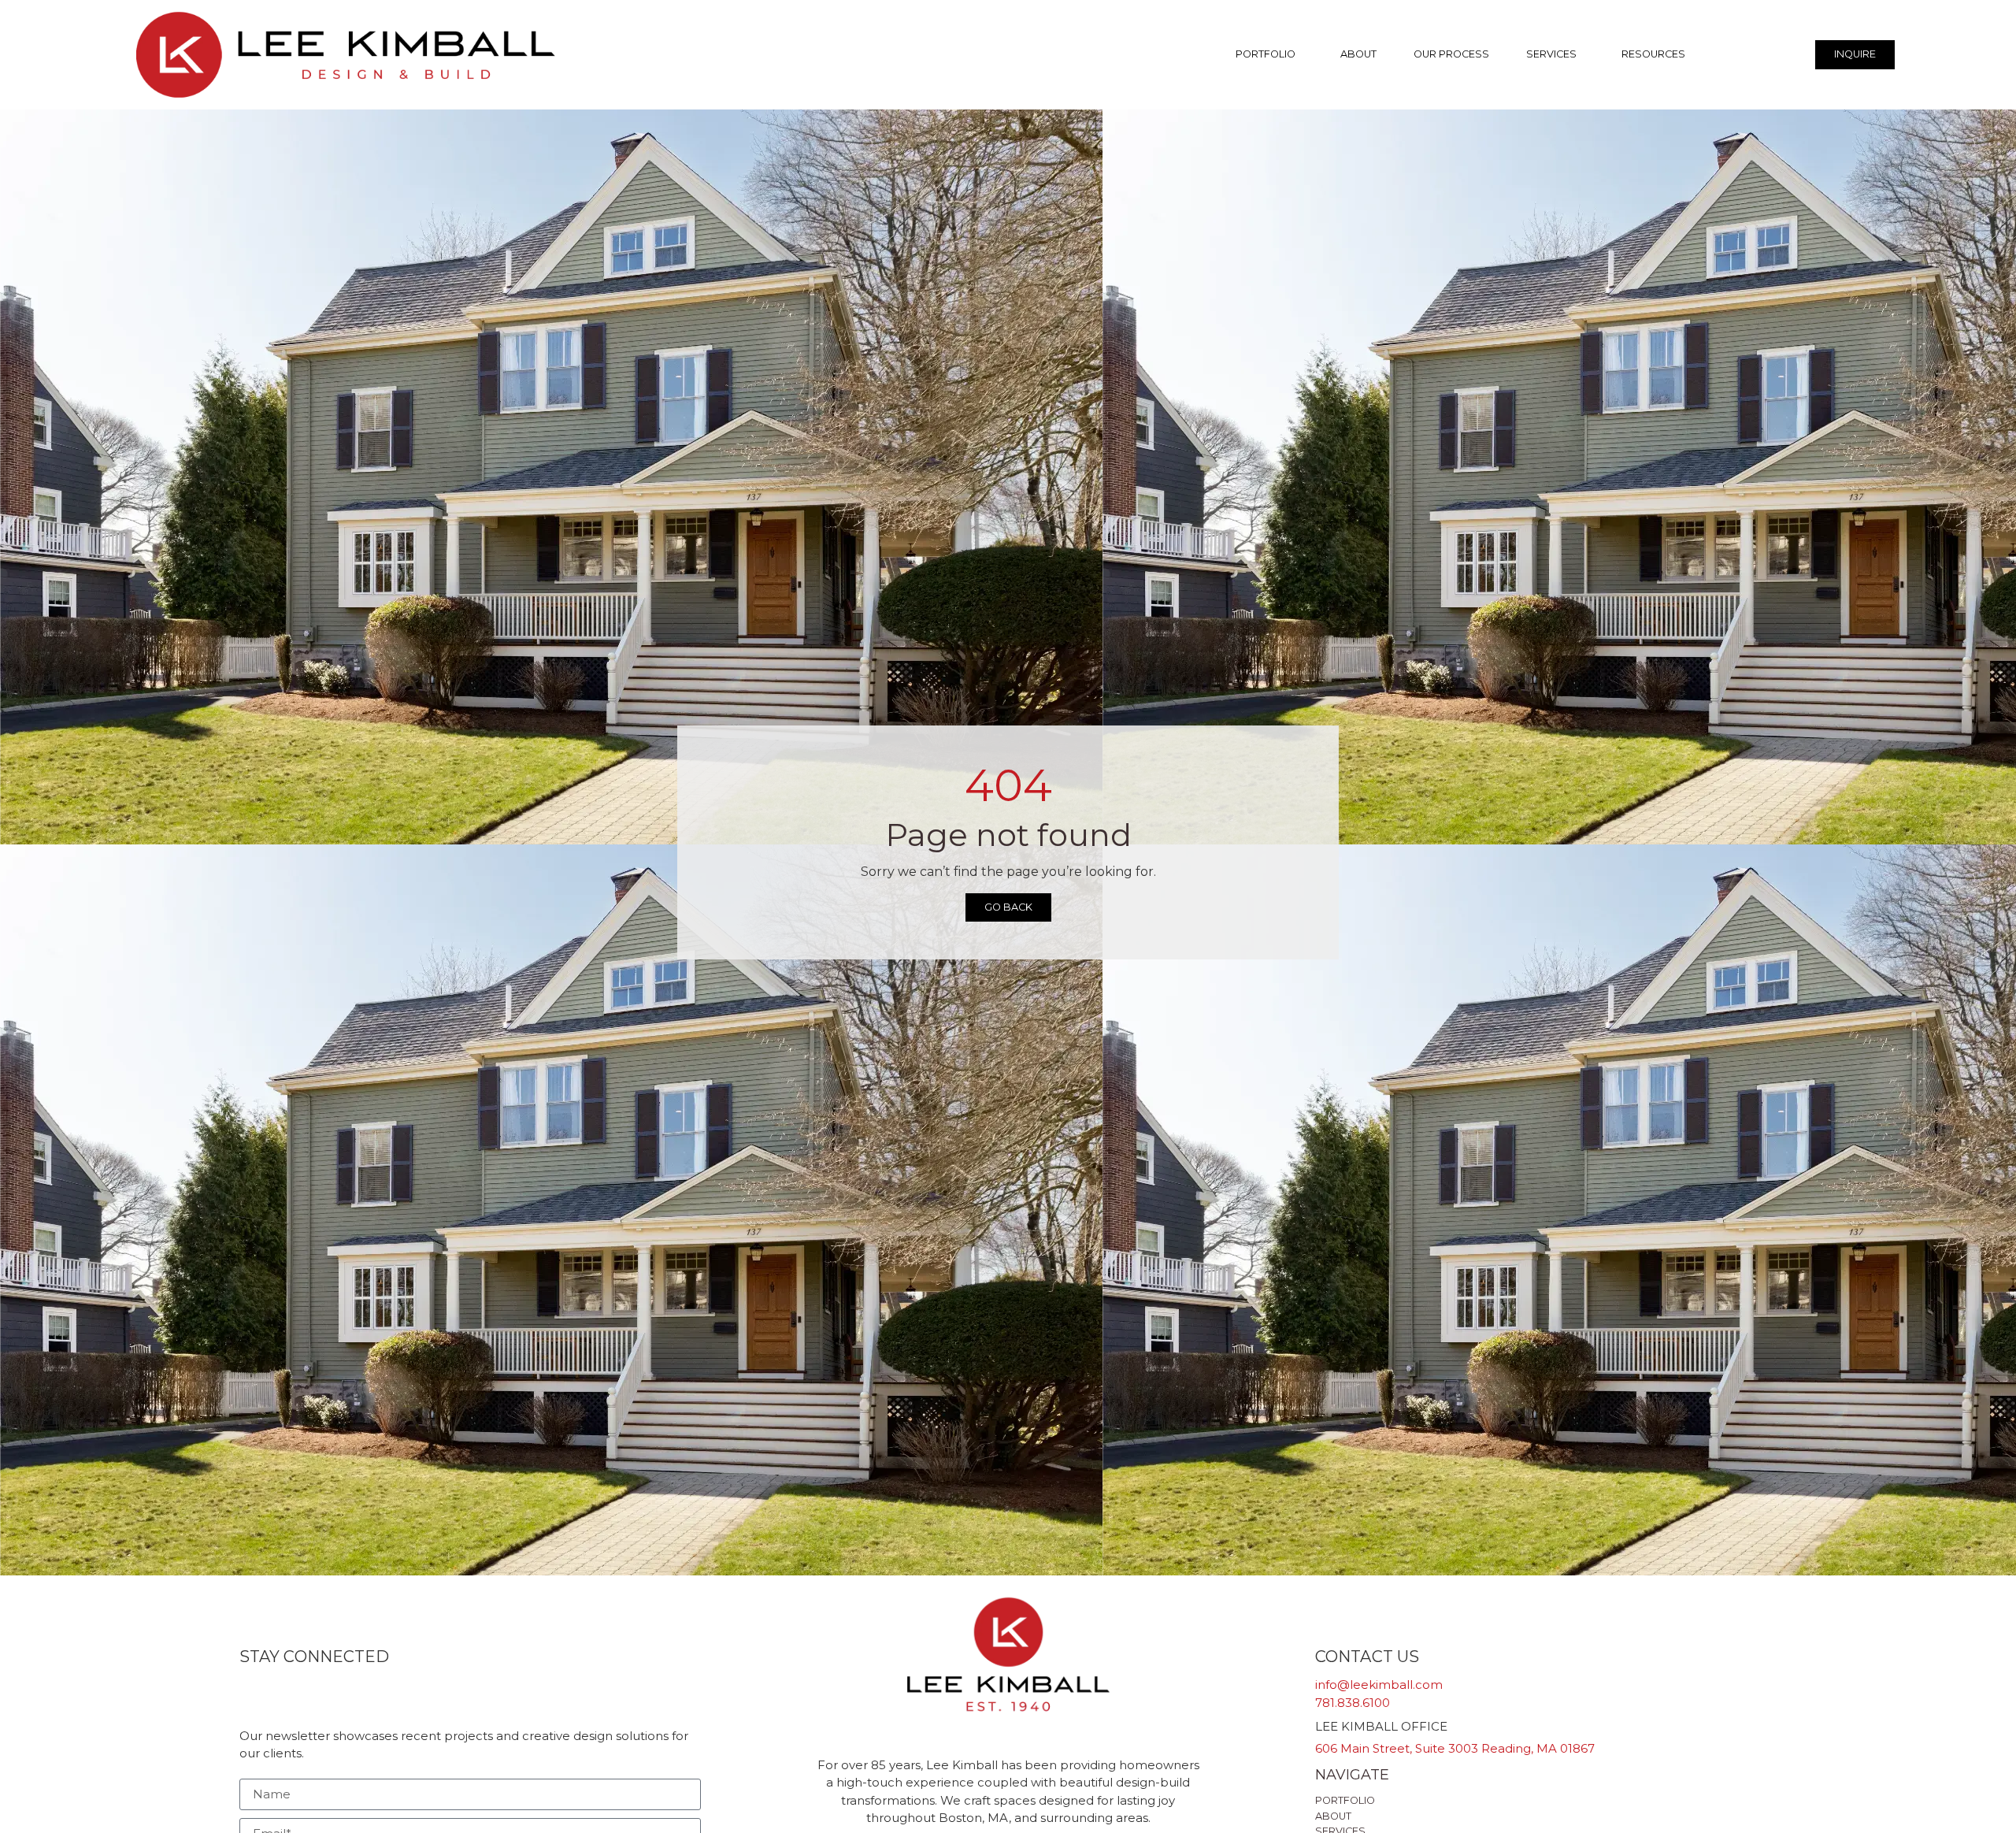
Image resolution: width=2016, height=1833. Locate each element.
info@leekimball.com (1379, 1685)
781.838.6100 (1353, 1703)
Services (1551, 54)
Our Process (1451, 54)
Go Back (1008, 907)
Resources (1653, 54)
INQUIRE (1855, 54)
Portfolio (1266, 54)
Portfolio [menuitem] (1345, 1800)
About (1358, 54)
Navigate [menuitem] (1352, 1775)
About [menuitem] (1333, 1816)
